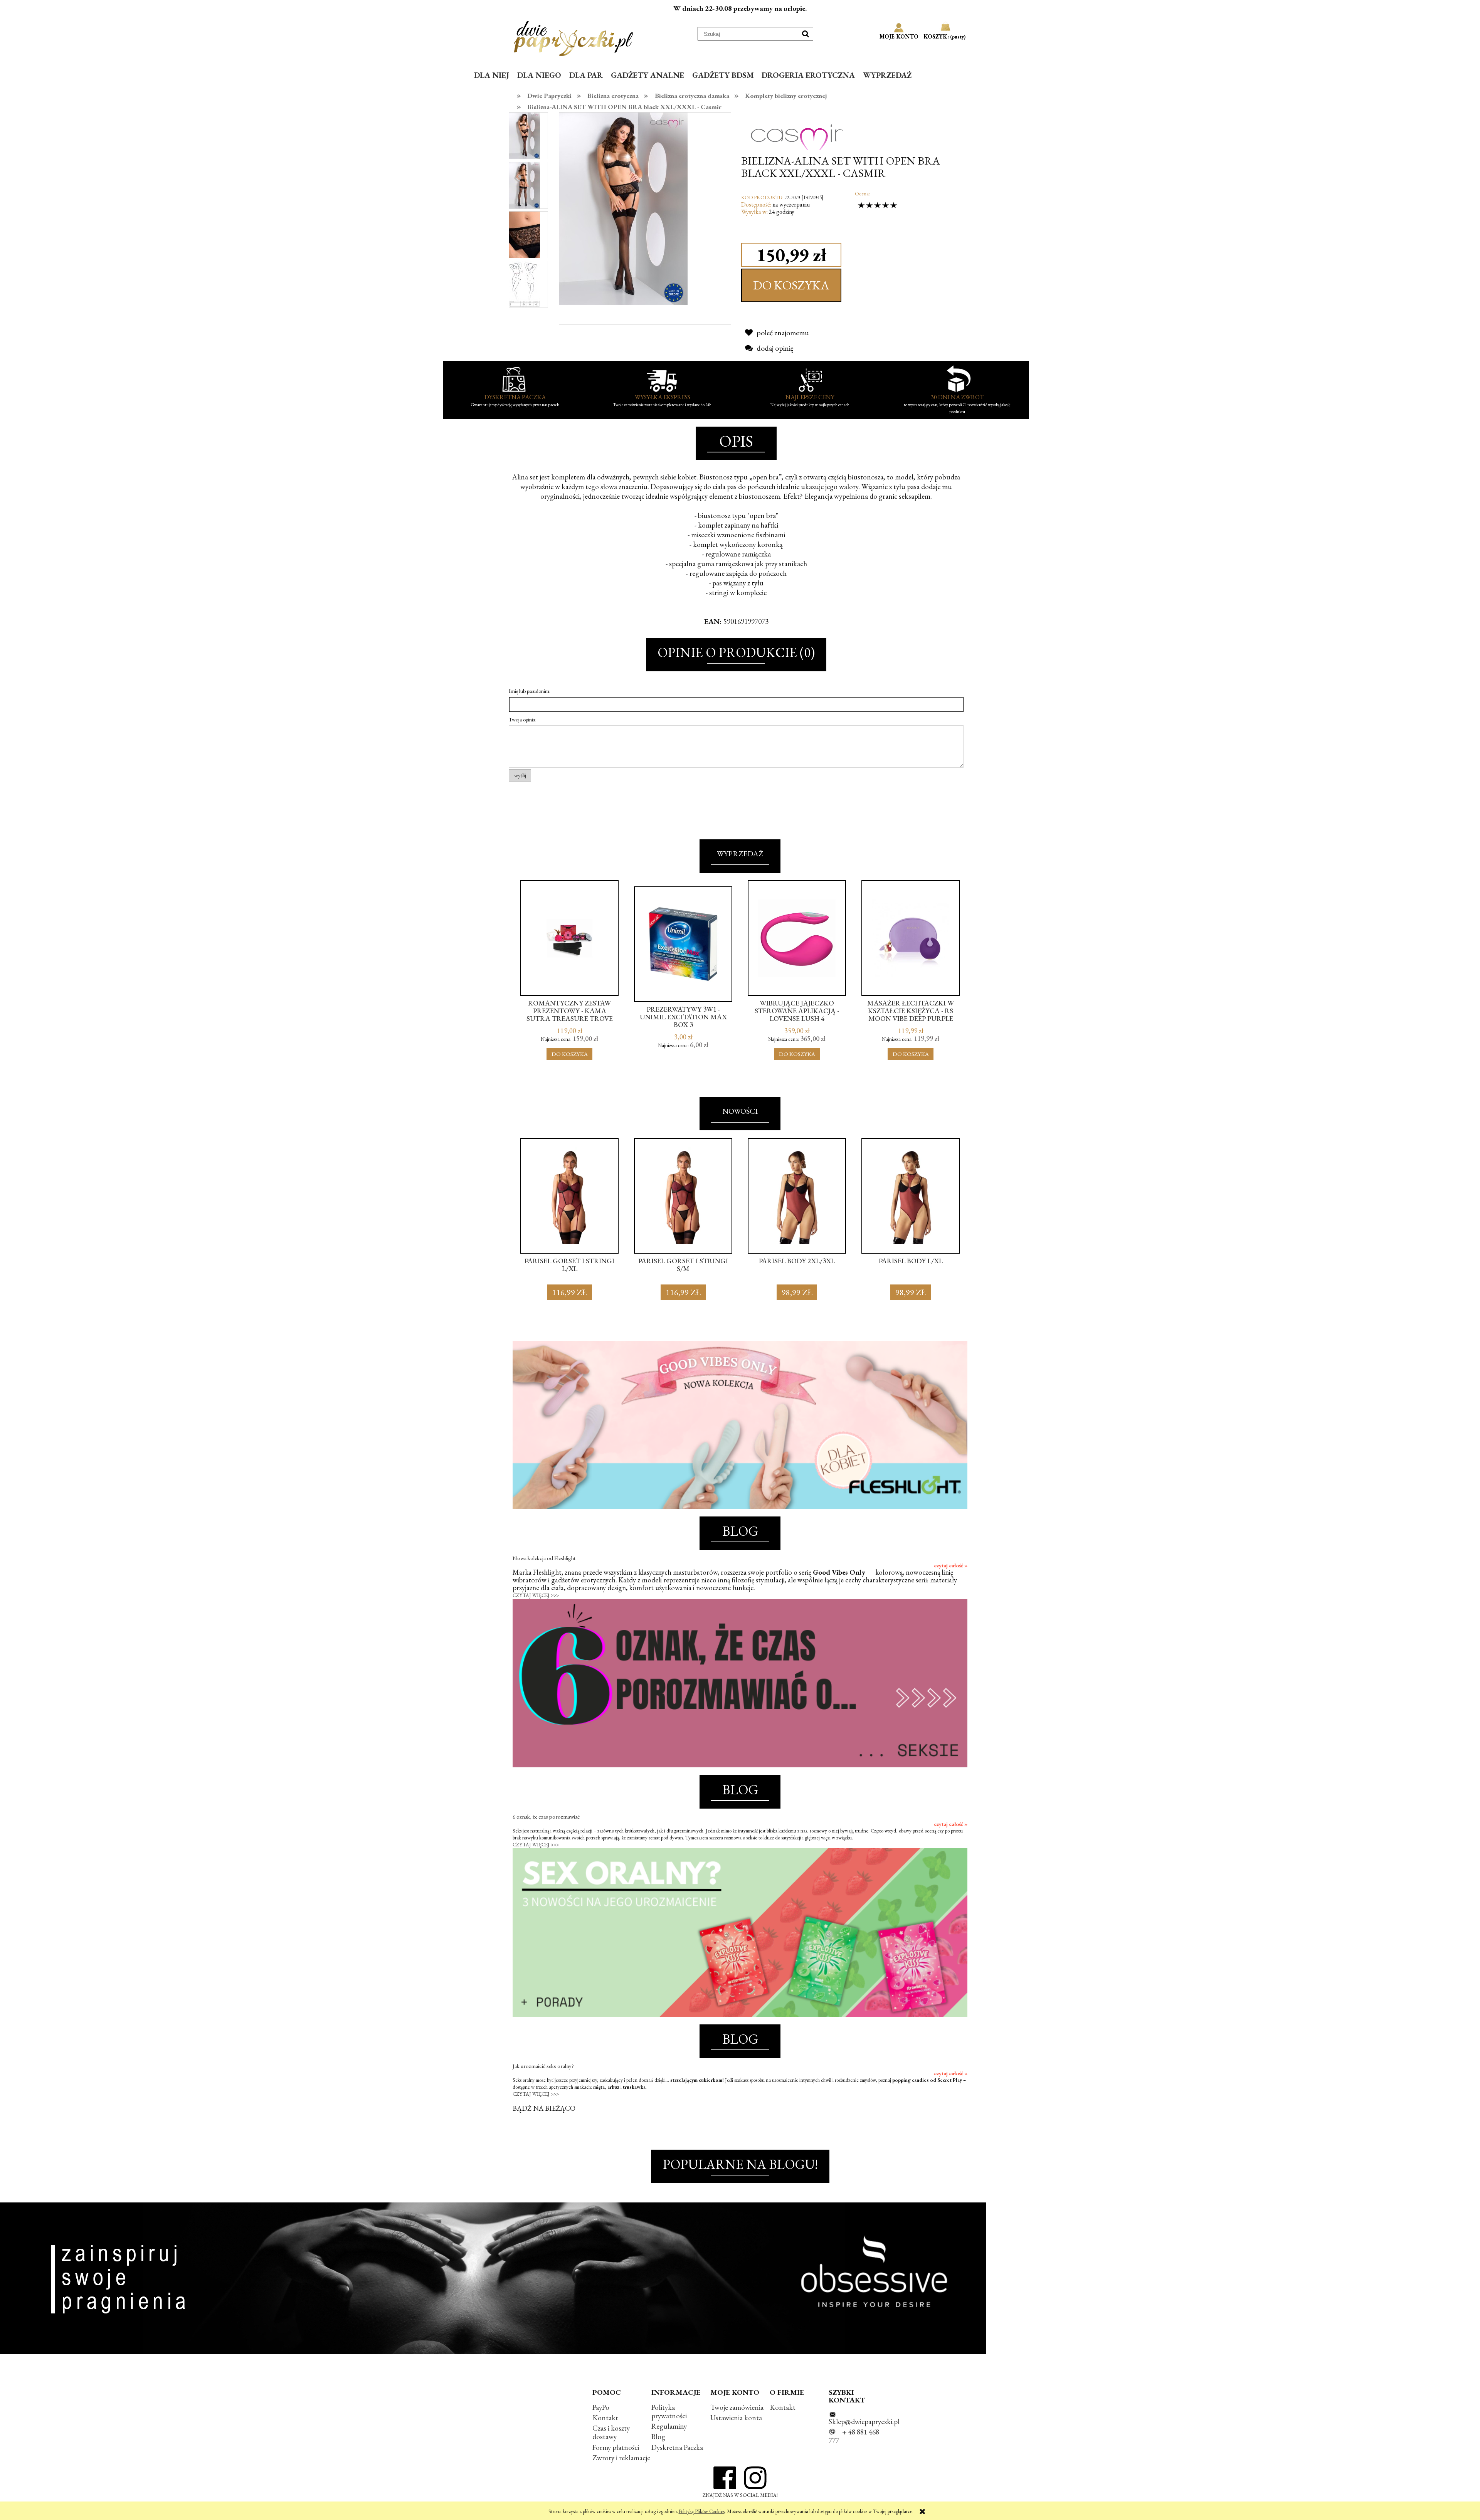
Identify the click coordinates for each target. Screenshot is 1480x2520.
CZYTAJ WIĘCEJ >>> (536, 1595)
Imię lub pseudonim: (530, 691)
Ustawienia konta (736, 2418)
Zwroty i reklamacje (621, 2458)
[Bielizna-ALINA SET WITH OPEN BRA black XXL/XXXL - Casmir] (525, 136)
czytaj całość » (951, 1565)
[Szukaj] (806, 34)
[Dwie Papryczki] (573, 37)
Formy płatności (616, 2447)
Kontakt (605, 2418)
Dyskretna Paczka (677, 2447)
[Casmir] (797, 130)
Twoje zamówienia (737, 2407)
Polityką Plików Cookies (702, 2511)
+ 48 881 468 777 (854, 2436)
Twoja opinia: (523, 720)
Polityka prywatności (669, 2412)
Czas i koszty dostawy (611, 2432)
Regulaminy (669, 2426)
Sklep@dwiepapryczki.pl (864, 2422)
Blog (658, 2437)
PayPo (601, 2407)
